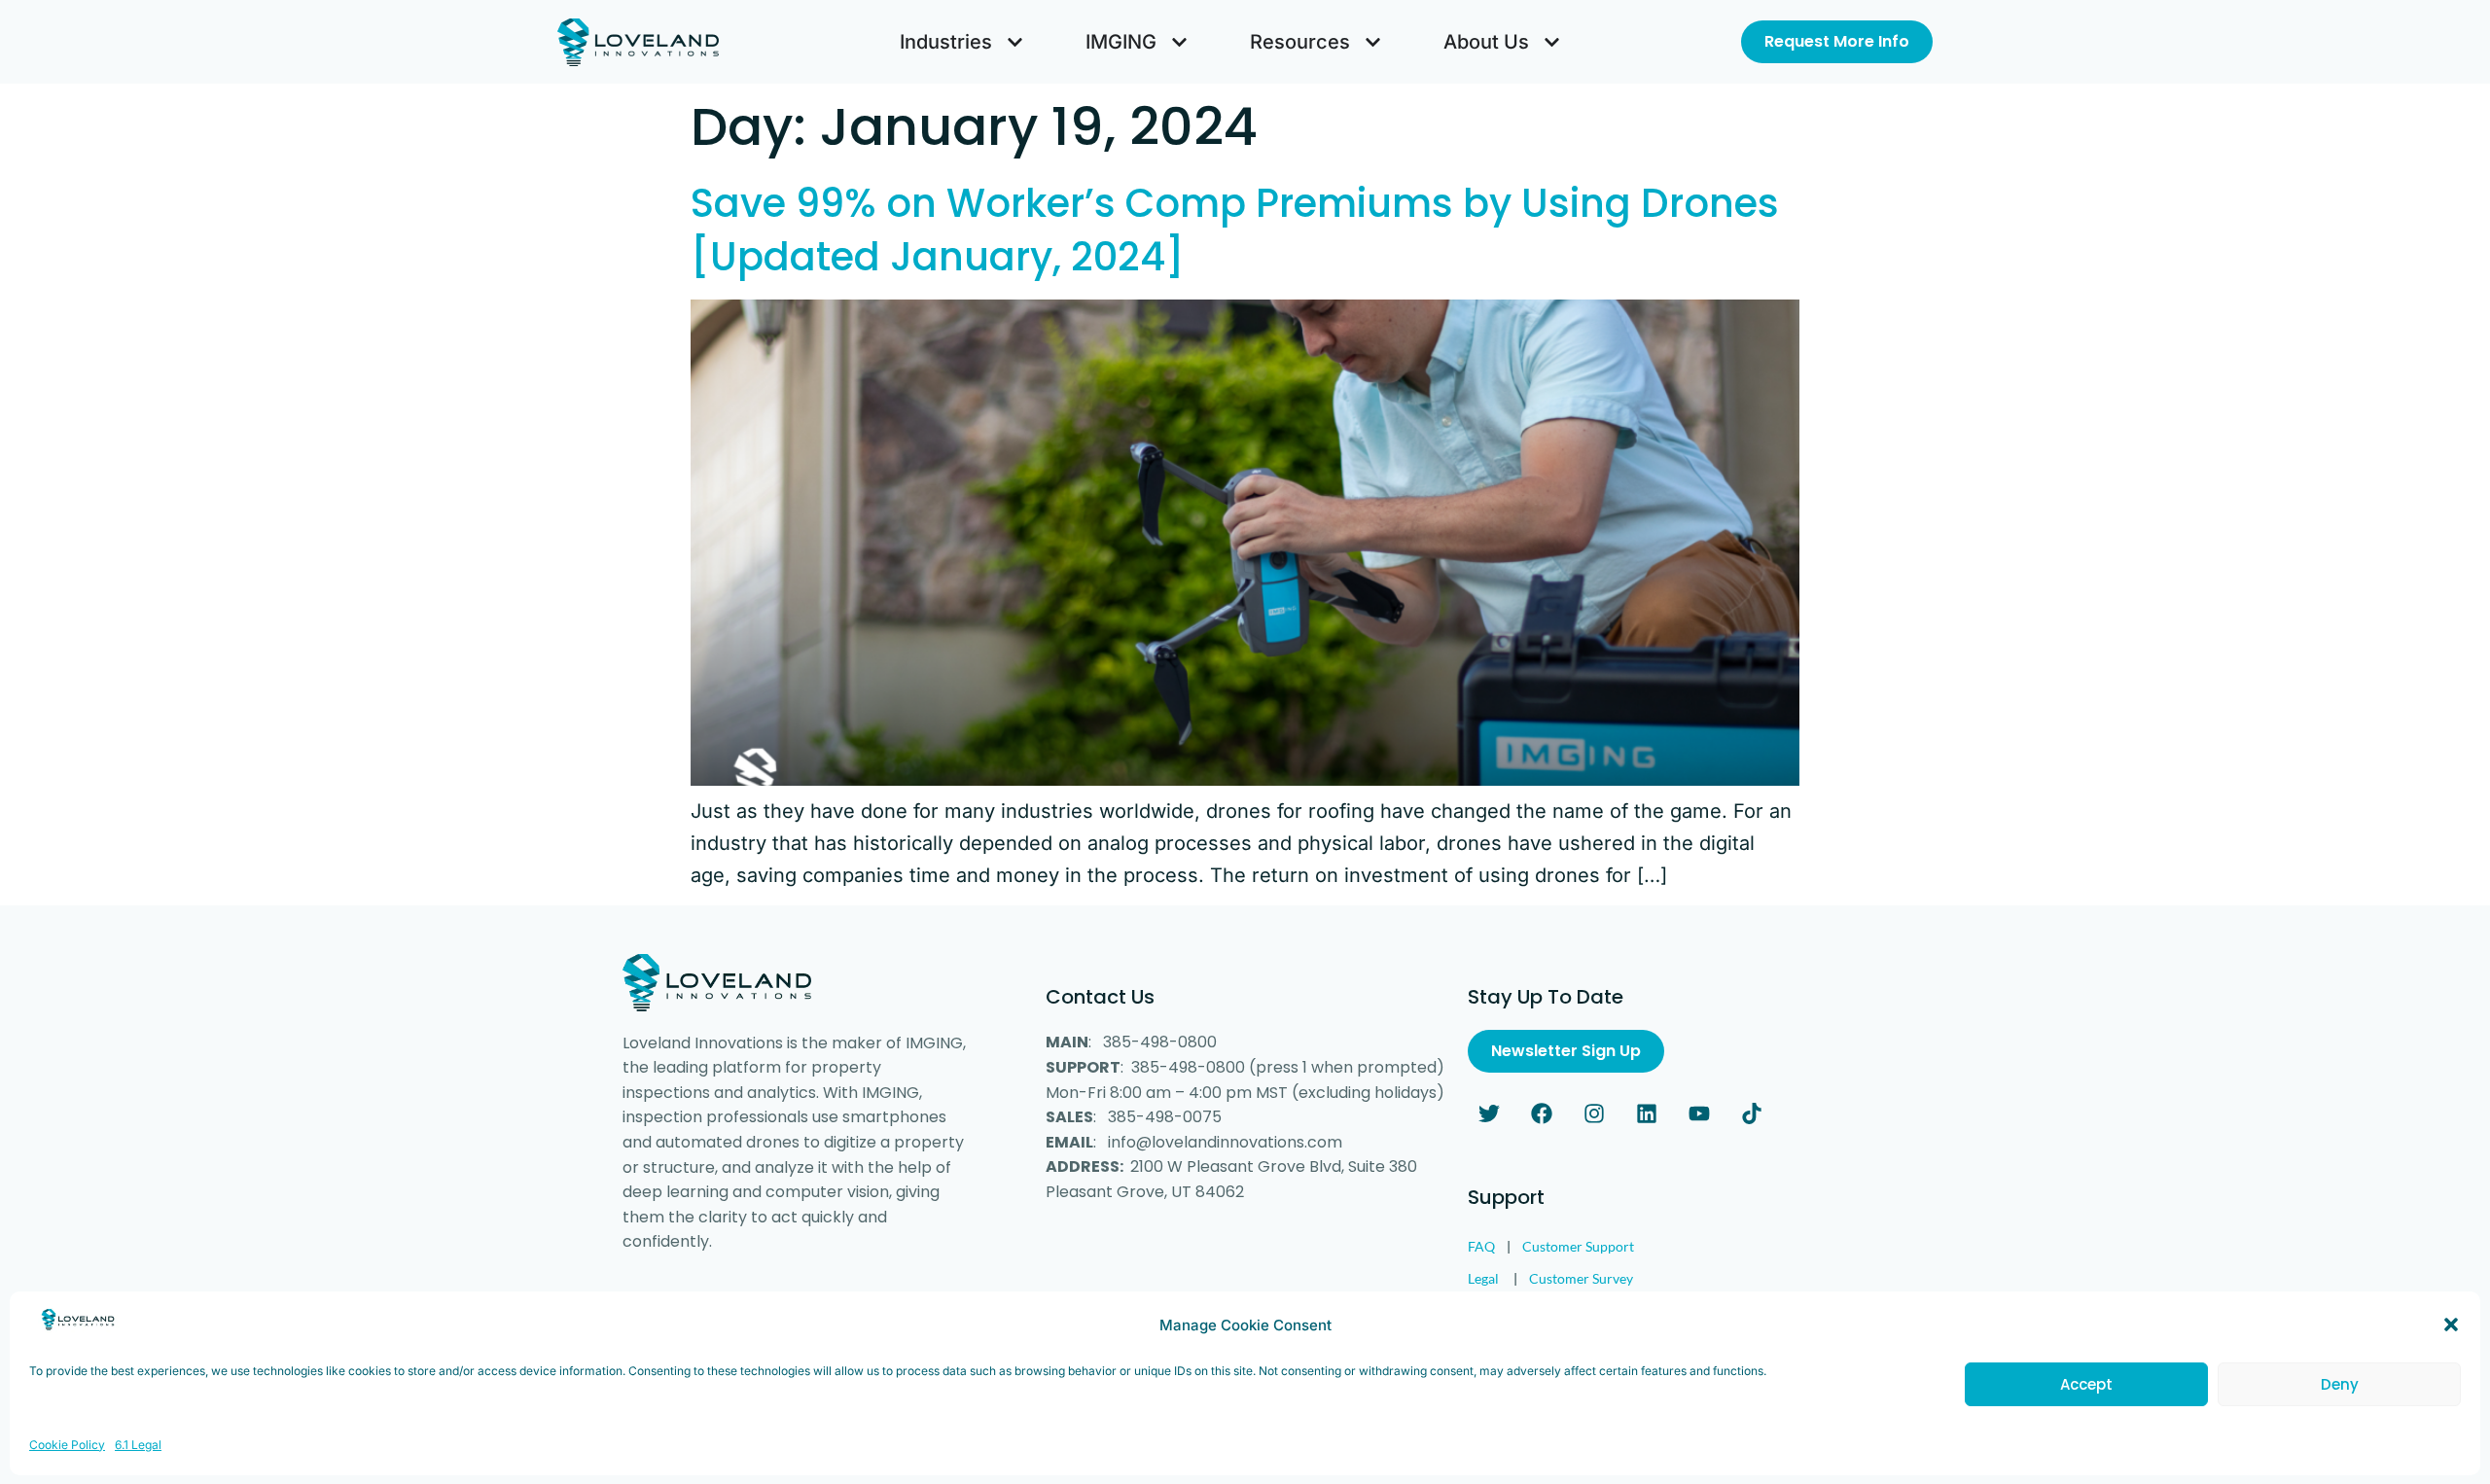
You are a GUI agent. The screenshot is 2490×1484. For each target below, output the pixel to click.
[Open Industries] (1015, 42)
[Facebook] (1542, 1113)
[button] (2451, 1325)
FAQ (1481, 1246)
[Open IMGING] (1179, 42)
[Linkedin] (1647, 1113)
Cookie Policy (67, 1444)
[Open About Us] (1552, 42)
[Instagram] (1594, 1113)
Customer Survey (1581, 1278)
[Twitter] (1489, 1113)
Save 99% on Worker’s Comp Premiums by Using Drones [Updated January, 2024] (1235, 230)
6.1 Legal (138, 1444)
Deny (2340, 1384)
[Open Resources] (1373, 42)
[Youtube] (1699, 1113)
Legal (1483, 1278)
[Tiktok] (1752, 1113)
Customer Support (1578, 1246)
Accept (2086, 1384)
